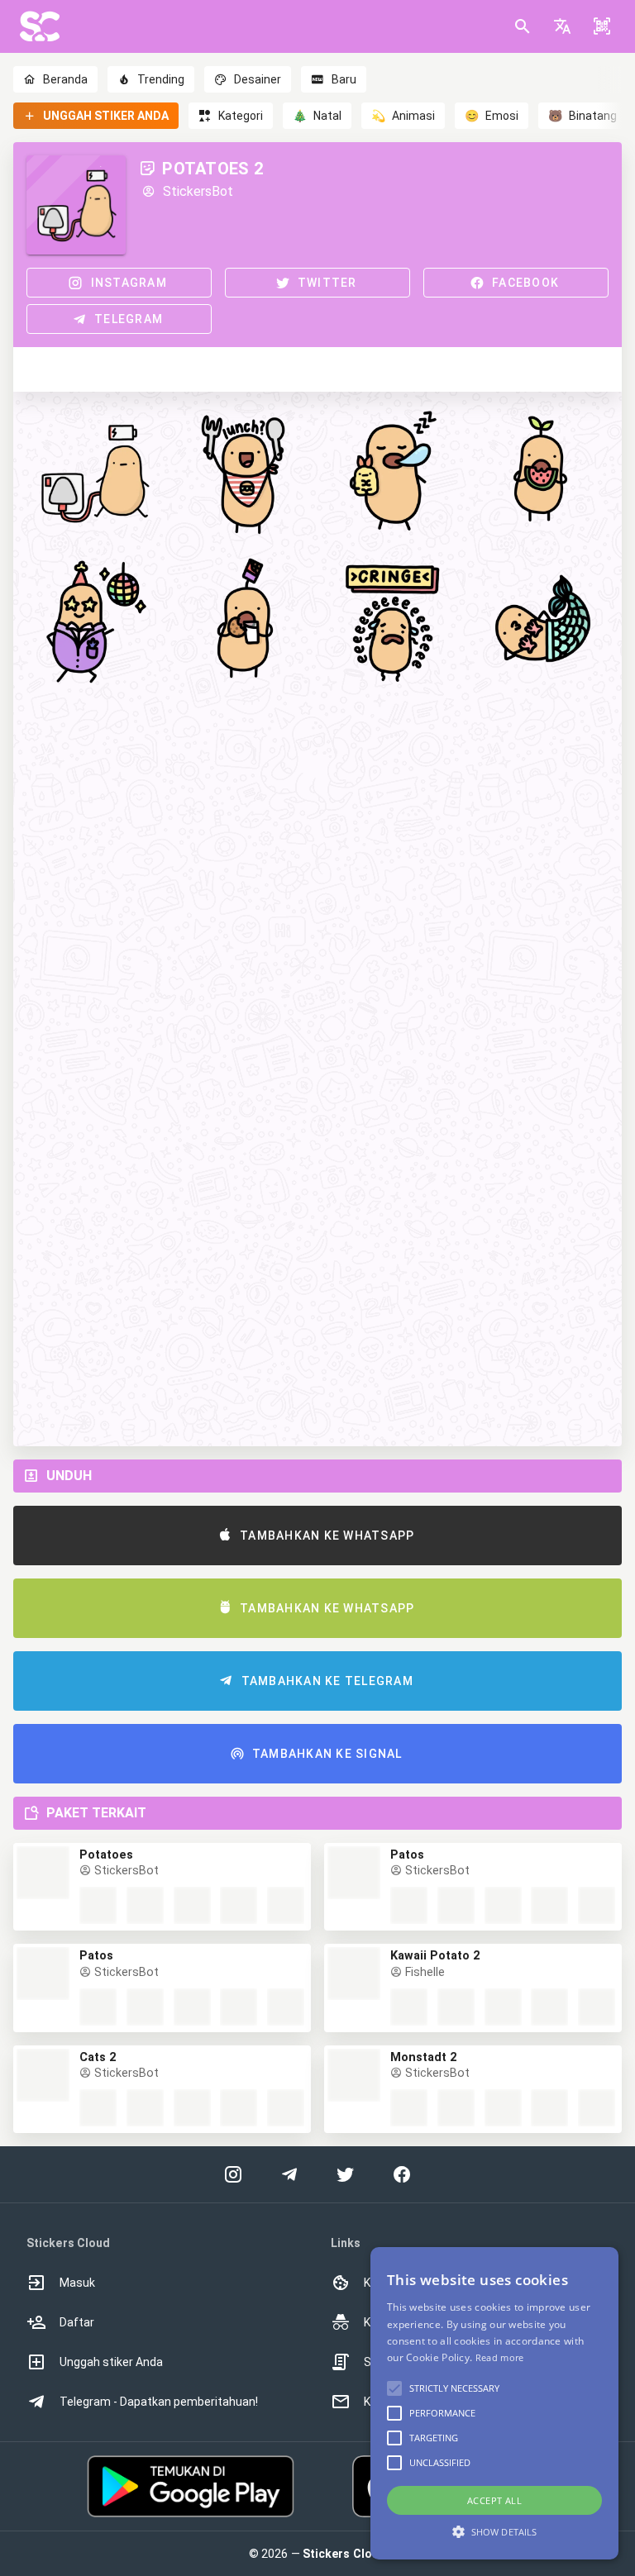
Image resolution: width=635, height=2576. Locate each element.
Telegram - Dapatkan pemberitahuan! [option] (159, 2402)
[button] (562, 26)
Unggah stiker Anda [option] (111, 2362)
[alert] (494, 2403)
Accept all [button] (494, 2500)
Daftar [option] (77, 2322)
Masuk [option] (77, 2283)
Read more (500, 2357)
